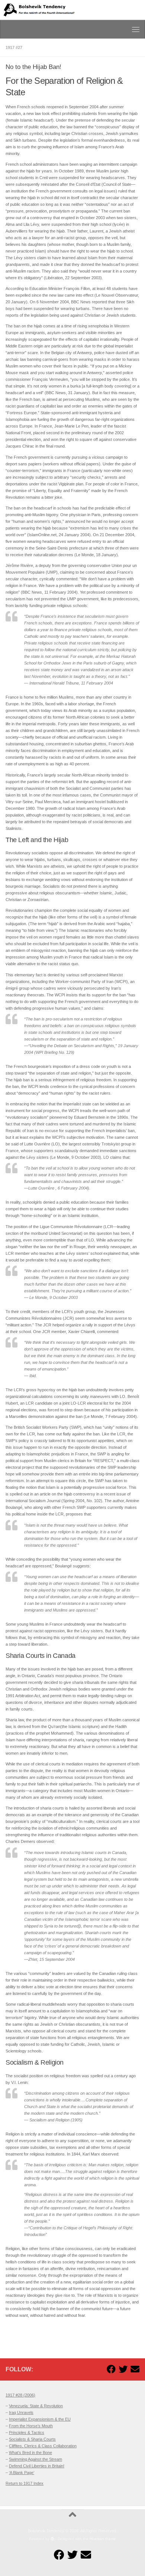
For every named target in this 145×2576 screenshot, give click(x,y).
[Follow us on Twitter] (123, 2369)
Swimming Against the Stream (36, 2459)
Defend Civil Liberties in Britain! (37, 2466)
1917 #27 (14, 47)
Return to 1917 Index (25, 2483)
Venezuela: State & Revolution (36, 2406)
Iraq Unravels (21, 2412)
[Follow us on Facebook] (111, 2369)
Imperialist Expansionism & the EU (40, 2419)
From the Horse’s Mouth (31, 2426)
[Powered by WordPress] (52, 2539)
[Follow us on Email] (135, 2369)
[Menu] (136, 29)
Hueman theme (103, 2539)
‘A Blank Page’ (22, 2473)
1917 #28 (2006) (20, 2395)
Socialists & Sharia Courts (32, 2439)
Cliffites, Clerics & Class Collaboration (43, 2446)
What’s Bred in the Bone (30, 2453)
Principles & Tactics (27, 2432)
